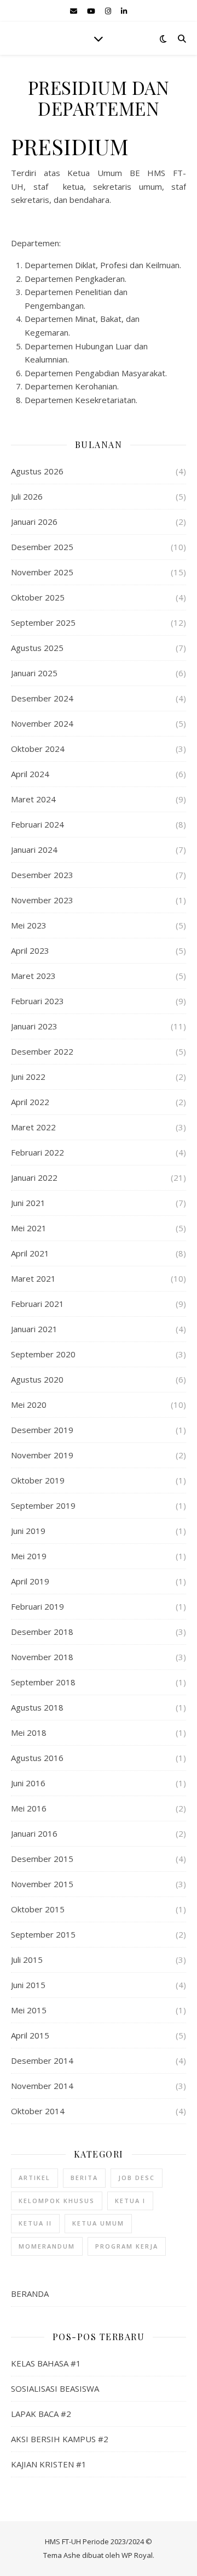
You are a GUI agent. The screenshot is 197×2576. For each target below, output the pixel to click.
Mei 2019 (29, 1556)
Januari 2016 (34, 1833)
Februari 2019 (37, 1606)
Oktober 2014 (38, 2111)
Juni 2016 (28, 1783)
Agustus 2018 (37, 1707)
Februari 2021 (37, 1304)
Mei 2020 (29, 1405)
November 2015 (42, 1884)
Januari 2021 (34, 1329)
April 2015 (30, 2035)
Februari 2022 (37, 1152)
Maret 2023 (33, 976)
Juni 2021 (28, 1203)
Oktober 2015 (38, 1909)
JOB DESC (137, 2178)
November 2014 (42, 2086)
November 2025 (42, 572)
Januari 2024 (34, 850)
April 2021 (30, 1253)
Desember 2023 (42, 875)
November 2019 (42, 1455)
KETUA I (130, 2201)
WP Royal (137, 2555)
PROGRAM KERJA (127, 2246)
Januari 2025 (34, 673)
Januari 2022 (34, 1177)
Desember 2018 (42, 1632)
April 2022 (30, 1102)
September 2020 (43, 1354)
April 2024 (30, 774)
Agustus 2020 (37, 1379)
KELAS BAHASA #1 (46, 2363)
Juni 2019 (28, 1531)
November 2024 (42, 723)
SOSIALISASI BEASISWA (55, 2388)
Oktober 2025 (38, 597)
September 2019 (43, 1505)
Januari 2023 (34, 1026)
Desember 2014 (42, 2060)
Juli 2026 (27, 496)
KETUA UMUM (98, 2223)
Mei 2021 (29, 1228)
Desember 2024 (42, 698)
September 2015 (43, 1934)
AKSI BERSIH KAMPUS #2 (60, 2439)
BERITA (84, 2178)
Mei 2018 (29, 1733)
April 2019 (30, 1581)
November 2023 (42, 900)
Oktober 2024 (38, 749)
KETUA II (35, 2223)
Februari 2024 (37, 824)
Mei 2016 (29, 1808)
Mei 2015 (29, 2010)
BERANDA (30, 2294)
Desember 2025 (42, 547)
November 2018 (42, 1657)
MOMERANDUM (47, 2246)
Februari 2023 (37, 1001)
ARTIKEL (34, 2178)
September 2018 (43, 1682)
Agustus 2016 (37, 1758)
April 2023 (30, 950)
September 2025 (43, 622)
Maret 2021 (33, 1278)
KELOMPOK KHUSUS (57, 2201)
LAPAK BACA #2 (41, 2414)
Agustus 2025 (37, 648)
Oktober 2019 (38, 1480)
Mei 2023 (29, 925)
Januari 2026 (34, 522)
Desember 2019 (42, 1430)
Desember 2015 (42, 1859)
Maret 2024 (33, 799)
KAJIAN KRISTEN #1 (49, 2464)
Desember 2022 (42, 1051)
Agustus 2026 (37, 471)
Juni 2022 (28, 1077)
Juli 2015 (27, 1960)
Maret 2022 (33, 1127)
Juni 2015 (28, 1985)
